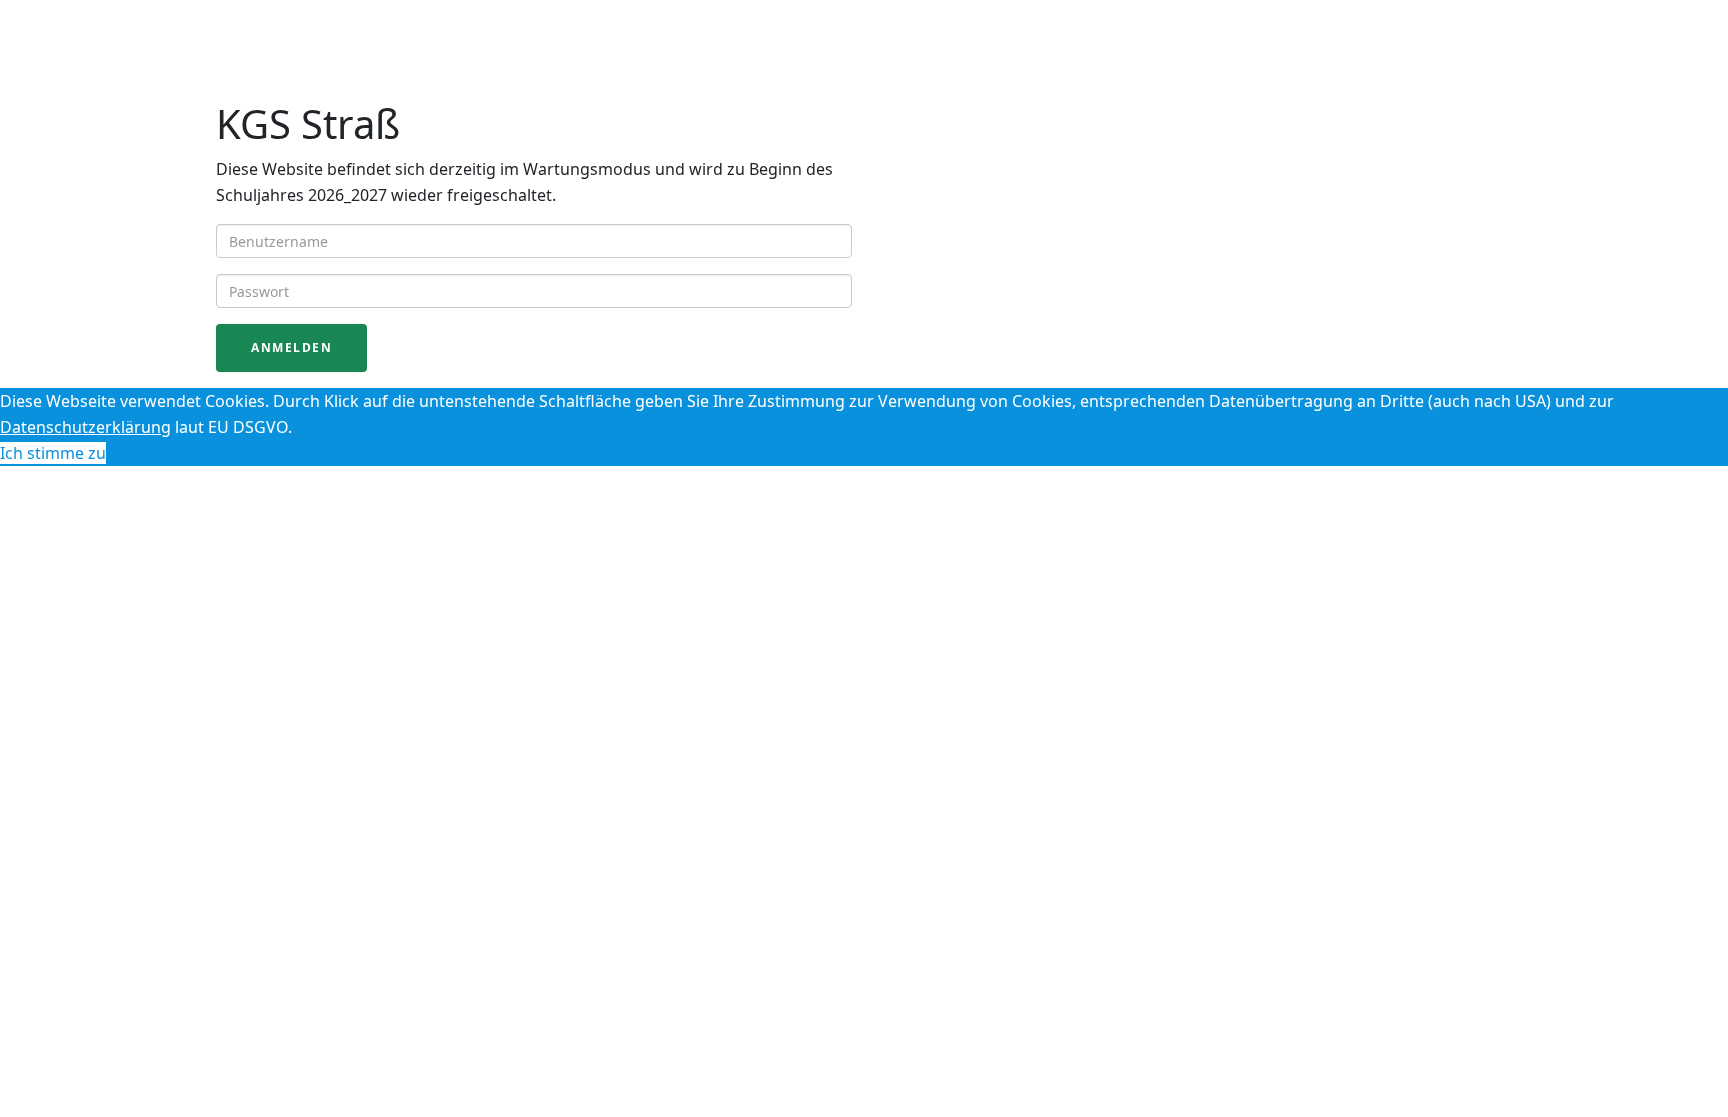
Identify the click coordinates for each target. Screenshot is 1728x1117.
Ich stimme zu (53, 453)
